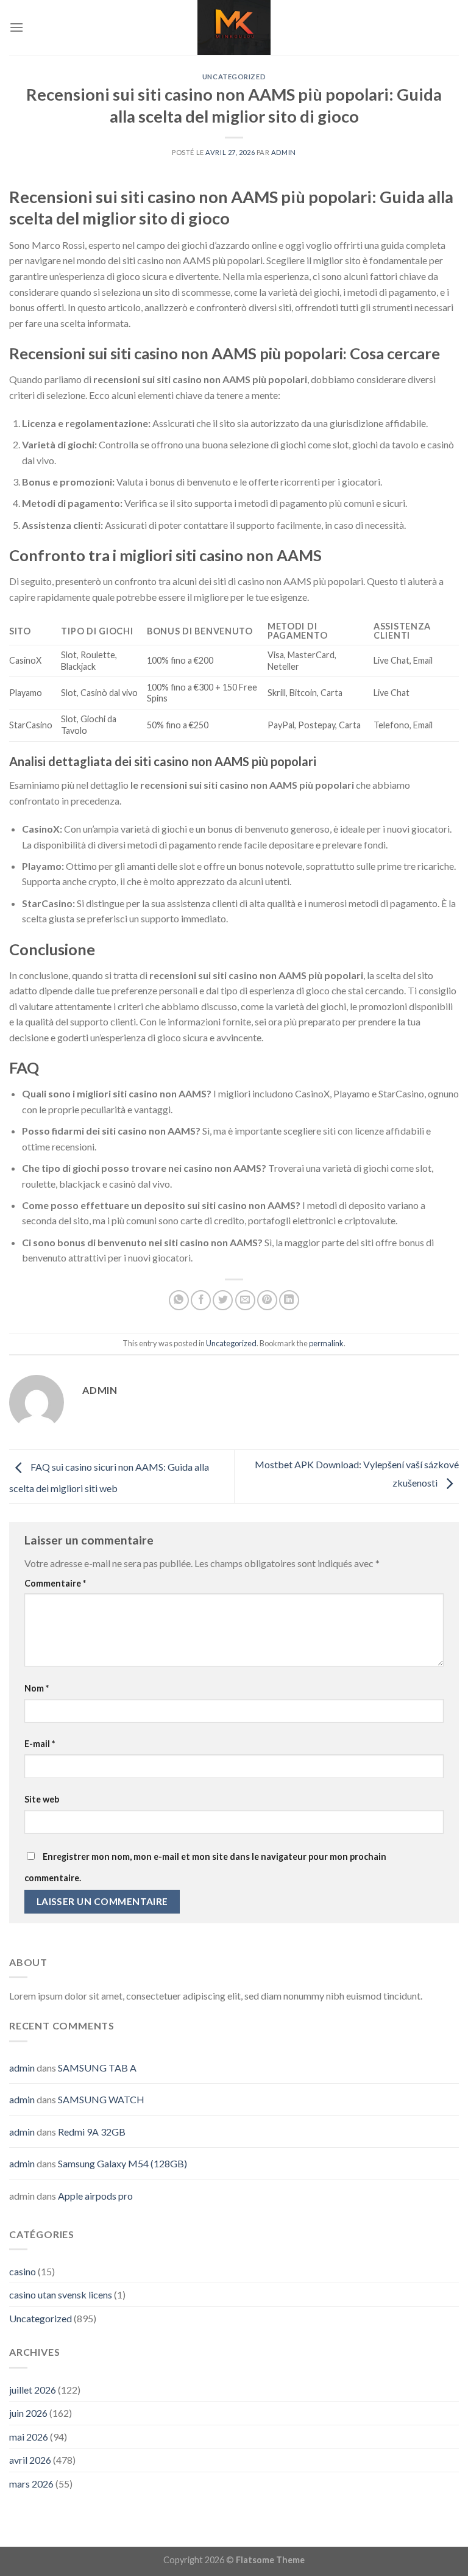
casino (23, 2271)
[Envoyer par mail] (245, 1300)
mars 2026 (31, 2484)
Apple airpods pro (95, 2196)
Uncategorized (234, 77)
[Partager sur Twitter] (223, 1300)
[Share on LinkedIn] (289, 1300)
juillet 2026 (33, 2390)
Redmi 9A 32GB (92, 2132)
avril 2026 (30, 2460)
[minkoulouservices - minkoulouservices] (234, 27)
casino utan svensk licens (61, 2294)
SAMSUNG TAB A (97, 2068)
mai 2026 (29, 2437)
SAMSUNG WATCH (101, 2099)
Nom (37, 1688)
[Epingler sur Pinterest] (267, 1300)
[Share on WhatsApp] (179, 1300)
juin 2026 (28, 2413)
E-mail (40, 1744)
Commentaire (55, 1583)
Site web (42, 1799)
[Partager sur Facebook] (201, 1300)
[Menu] (16, 27)
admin (284, 152)
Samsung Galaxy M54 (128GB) (122, 2163)
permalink (326, 1343)
